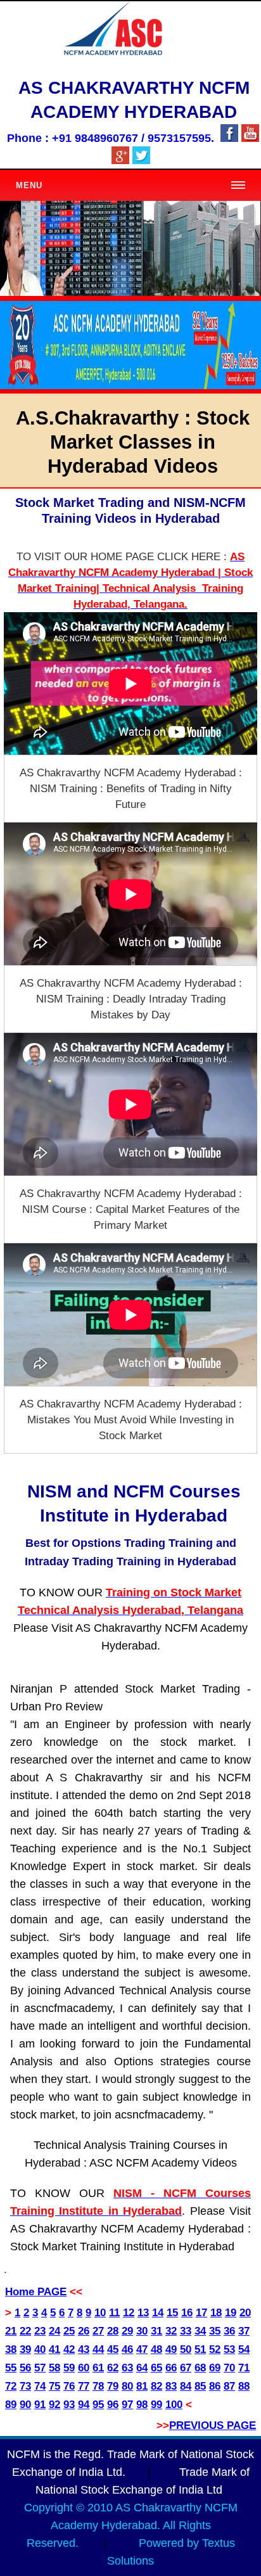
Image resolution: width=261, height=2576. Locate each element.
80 (127, 2386)
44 (98, 2349)
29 (127, 2331)
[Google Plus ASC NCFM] (120, 161)
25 (69, 2331)
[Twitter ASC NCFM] (141, 161)
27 (98, 2331)
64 (142, 2368)
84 (186, 2386)
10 (100, 2313)
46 (127, 2349)
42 (69, 2349)
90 (25, 2405)
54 (244, 2349)
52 (215, 2349)
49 (171, 2349)
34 (200, 2331)
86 (215, 2386)
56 (25, 2368)
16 (187, 2313)
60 (84, 2368)
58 (54, 2368)
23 (40, 2331)
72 (11, 2386)
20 (245, 2313)
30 (142, 2331)
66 (171, 2368)
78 (98, 2386)
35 (215, 2331)
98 (142, 2405)
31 (156, 2331)
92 (54, 2405)
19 (231, 2313)
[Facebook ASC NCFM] (229, 138)
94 (84, 2405)
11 (114, 2313)
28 (113, 2331)
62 (113, 2368)
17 (201, 2313)
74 (40, 2386)
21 (11, 2331)
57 (40, 2368)
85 (200, 2386)
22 (25, 2331)
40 (40, 2349)
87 (229, 2386)
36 (229, 2331)
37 (244, 2331)
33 (186, 2331)
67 (186, 2368)
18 (216, 2313)
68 (200, 2368)
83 (171, 2386)
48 (156, 2349)
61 (98, 2368)
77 (84, 2386)
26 (84, 2331)
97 (127, 2405)
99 (156, 2405)
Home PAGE (36, 2292)
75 (54, 2386)
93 (69, 2405)
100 (174, 2405)
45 (113, 2349)
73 (25, 2386)
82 (156, 2386)
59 (69, 2368)
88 (244, 2386)
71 (244, 2368)
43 (84, 2349)
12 (129, 2313)
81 (142, 2386)
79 (113, 2386)
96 (113, 2405)
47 (142, 2349)
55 (11, 2368)
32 (171, 2331)
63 (127, 2368)
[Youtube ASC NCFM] (250, 138)
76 (69, 2386)
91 (40, 2405)
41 (54, 2349)
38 (11, 2349)
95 (98, 2405)
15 (172, 2313)
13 (143, 2313)
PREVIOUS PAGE (213, 2425)
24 (54, 2331)
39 (25, 2349)
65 (156, 2368)
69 (215, 2368)
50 (186, 2349)
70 (229, 2368)
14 (158, 2313)
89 (11, 2405)
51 (200, 2349)
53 (229, 2349)
